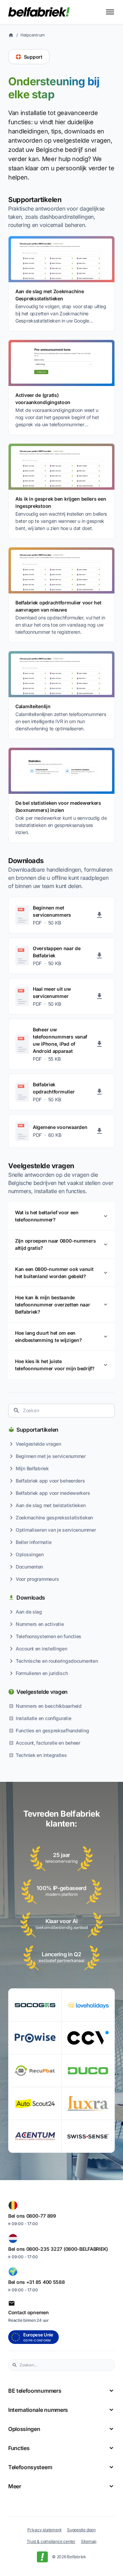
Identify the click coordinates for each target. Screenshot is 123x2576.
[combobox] (61, 1411)
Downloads (31, 1598)
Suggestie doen (81, 2530)
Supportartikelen (37, 1430)
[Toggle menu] (110, 12)
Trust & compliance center (51, 2541)
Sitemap (89, 2541)
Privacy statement (44, 2530)
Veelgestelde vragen (42, 1692)
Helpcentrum (33, 35)
